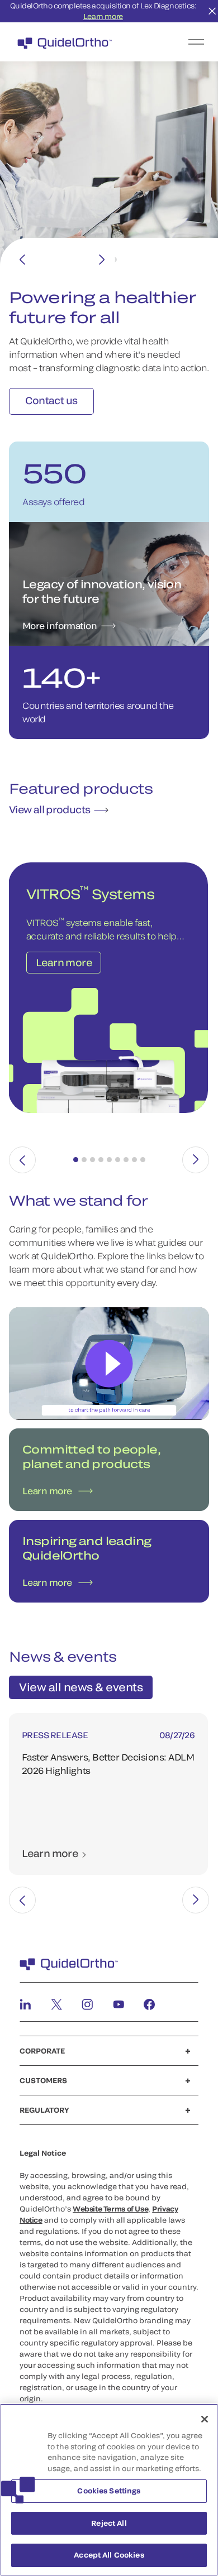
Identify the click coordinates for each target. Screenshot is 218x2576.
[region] (109, 2490)
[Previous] (22, 260)
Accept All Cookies (109, 2555)
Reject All (109, 2523)
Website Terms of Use (110, 2222)
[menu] (178, 42)
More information (60, 639)
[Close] (205, 2419)
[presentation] (22, 1173)
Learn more (103, 16)
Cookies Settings (109, 2491)
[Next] (102, 260)
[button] (76, 1173)
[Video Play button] (109, 1377)
